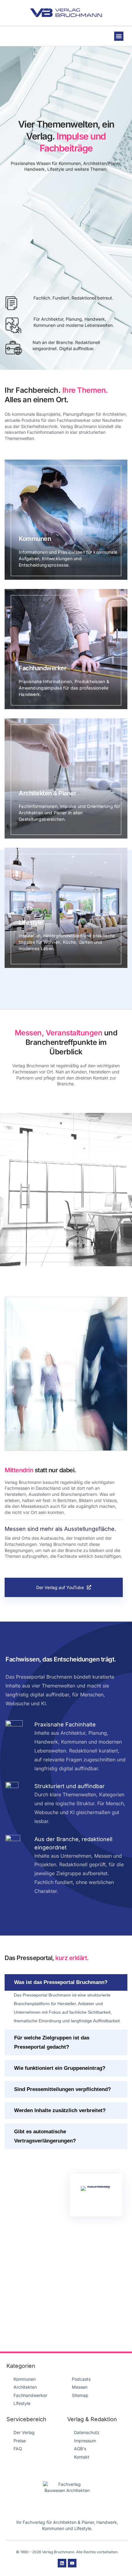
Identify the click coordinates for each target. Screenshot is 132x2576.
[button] (119, 36)
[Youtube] (72, 2563)
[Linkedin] (62, 2563)
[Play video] (66, 1374)
